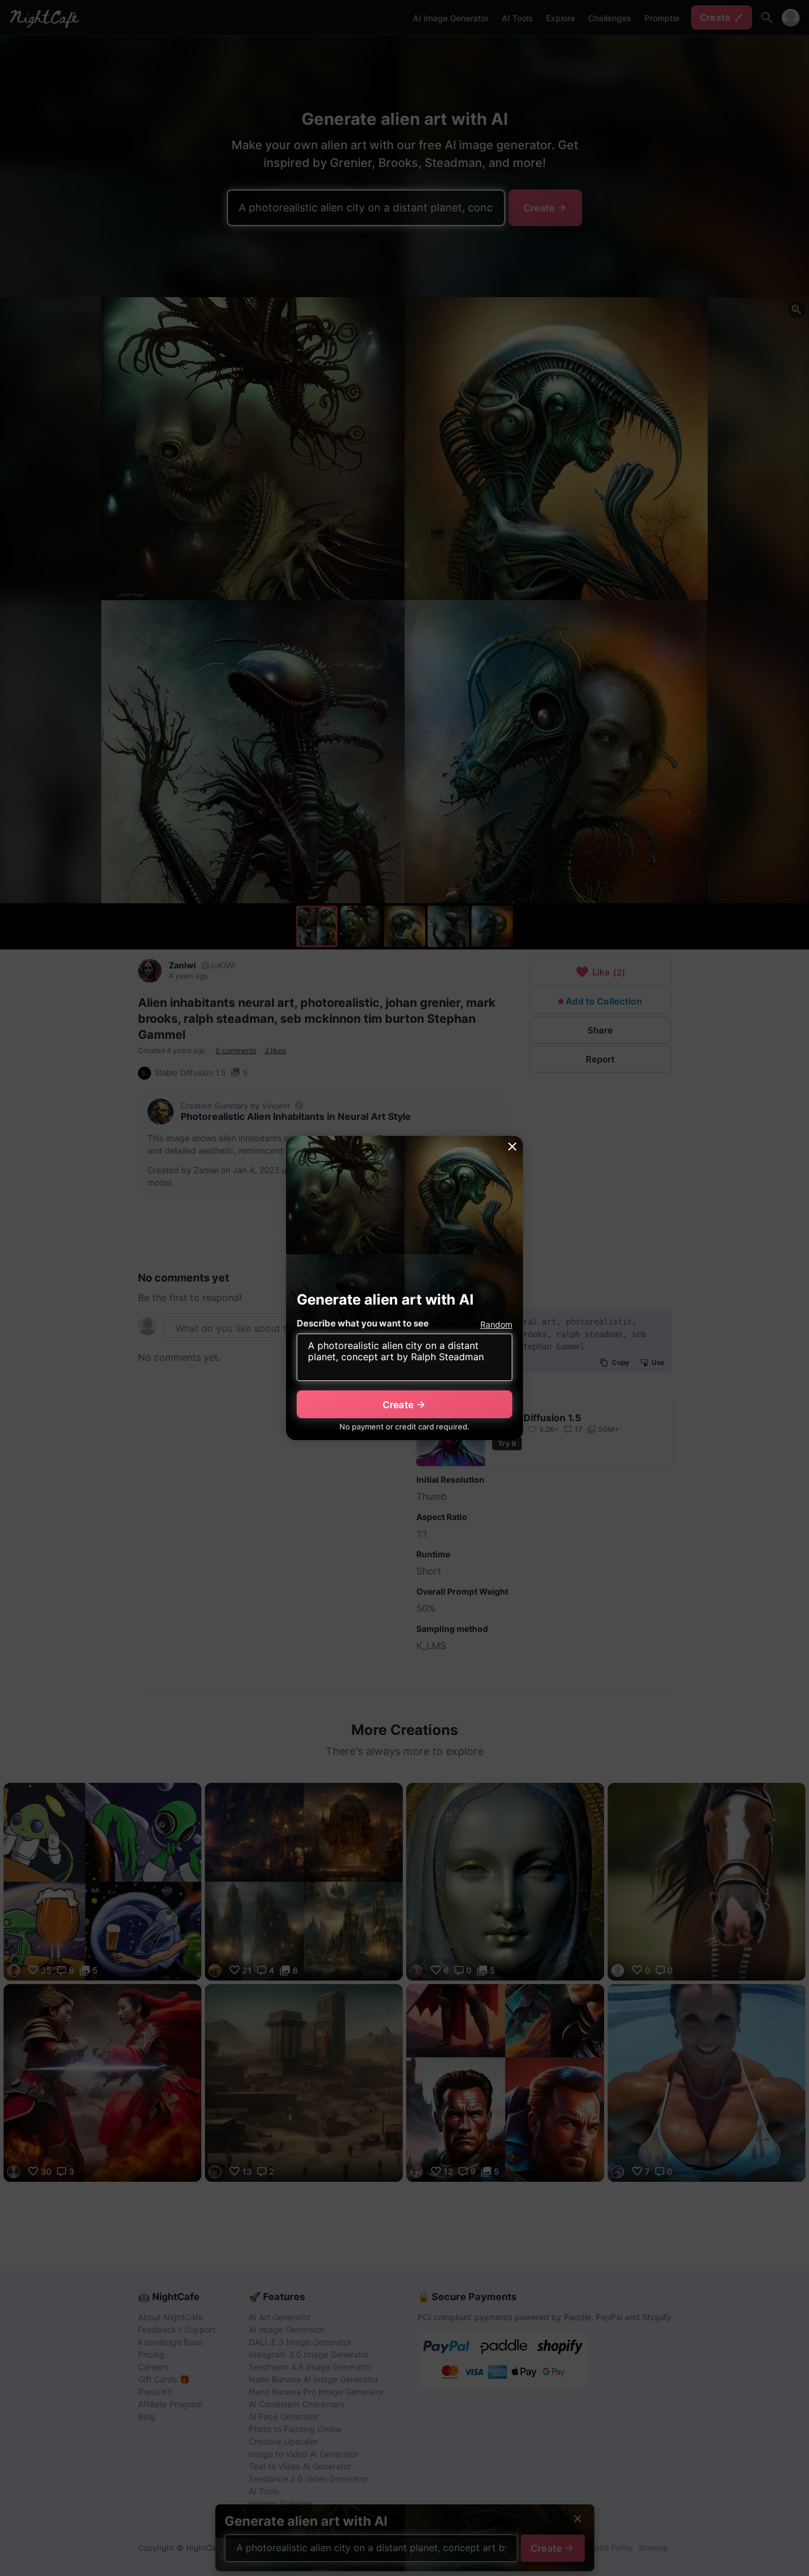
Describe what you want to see (363, 1323)
